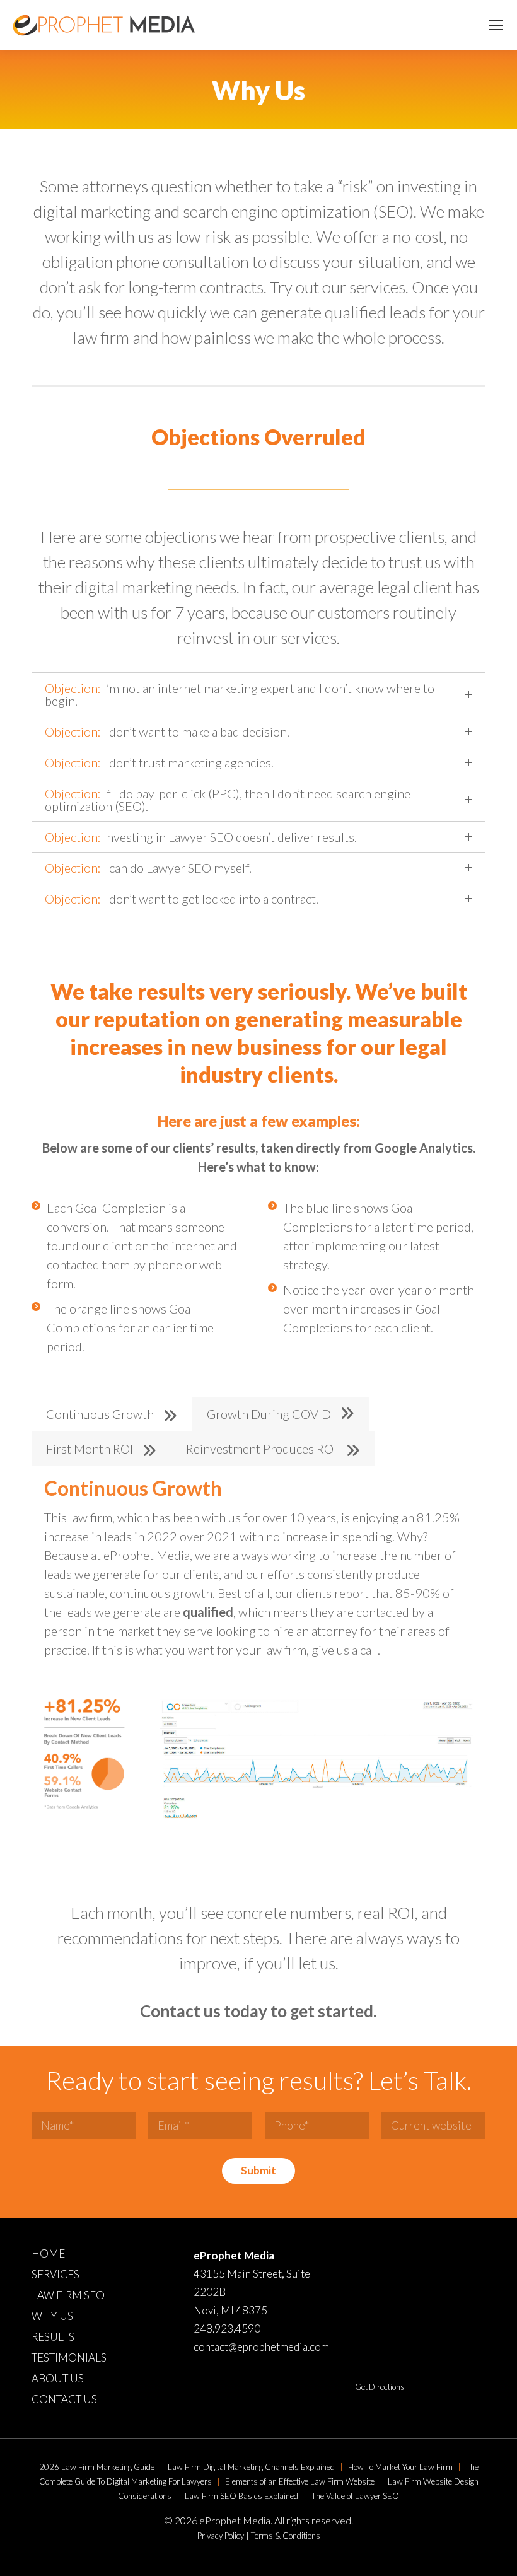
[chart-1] (317, 1761)
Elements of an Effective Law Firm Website (300, 2481)
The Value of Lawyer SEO (355, 2496)
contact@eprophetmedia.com (261, 2347)
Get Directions (380, 2387)
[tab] (112, 1414)
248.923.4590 (227, 2328)
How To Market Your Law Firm (400, 2467)
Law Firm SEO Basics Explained (241, 2496)
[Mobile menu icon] (496, 25)
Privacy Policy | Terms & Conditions (259, 2536)
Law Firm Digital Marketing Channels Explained (251, 2467)
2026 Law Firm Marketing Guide (97, 2467)
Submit (258, 2170)
